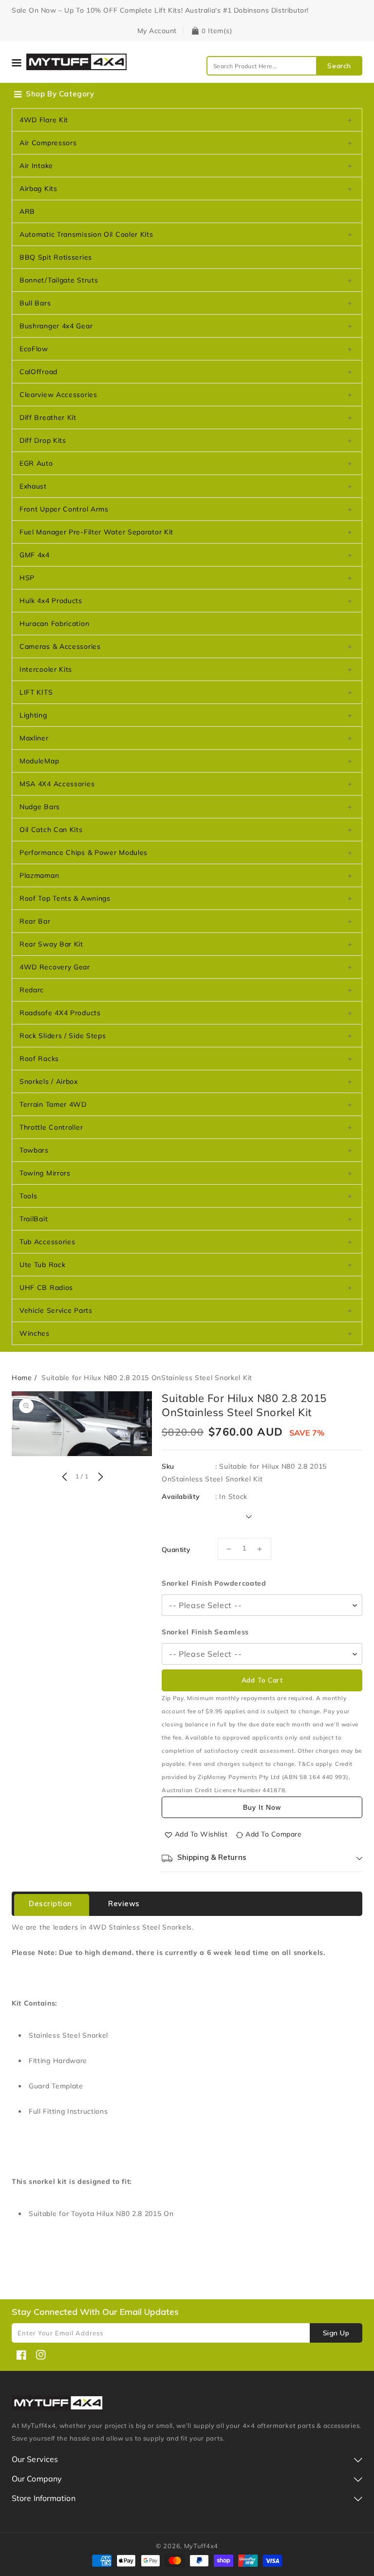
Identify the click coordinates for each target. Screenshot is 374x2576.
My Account (157, 31)
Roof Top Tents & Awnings (65, 898)
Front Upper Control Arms (64, 509)
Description (50, 1904)
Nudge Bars (40, 807)
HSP (27, 578)
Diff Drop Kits (43, 440)
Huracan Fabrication (54, 624)
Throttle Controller (51, 1127)
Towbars (34, 1150)
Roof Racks (39, 1059)
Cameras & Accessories (60, 646)
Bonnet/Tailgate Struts (59, 280)
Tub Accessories (47, 1242)
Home (22, 1378)
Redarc (32, 990)
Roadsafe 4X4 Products (60, 1013)
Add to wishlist (201, 1834)
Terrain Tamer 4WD (53, 1104)
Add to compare (273, 1834)
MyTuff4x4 (201, 2546)
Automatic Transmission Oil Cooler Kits (86, 234)
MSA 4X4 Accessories (57, 784)
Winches (35, 1333)
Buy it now (262, 1807)
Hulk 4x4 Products (51, 601)
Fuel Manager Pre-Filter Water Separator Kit (96, 532)
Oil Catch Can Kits (51, 830)
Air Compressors (48, 143)
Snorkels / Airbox (49, 1081)
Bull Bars (35, 303)
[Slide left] (64, 1477)
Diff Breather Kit (48, 417)
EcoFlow (34, 349)
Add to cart (262, 1680)
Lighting (33, 715)
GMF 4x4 (35, 555)
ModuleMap (39, 761)
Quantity (176, 1550)
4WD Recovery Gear (55, 967)
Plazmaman (39, 875)
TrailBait (34, 1219)
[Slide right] (99, 1477)
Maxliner (34, 738)
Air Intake (36, 166)
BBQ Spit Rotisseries (56, 257)
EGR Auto (36, 463)
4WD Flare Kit (44, 120)
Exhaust (33, 486)
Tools (28, 1196)
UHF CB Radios (46, 1288)
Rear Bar (35, 921)
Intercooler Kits (46, 669)
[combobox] (284, 66)
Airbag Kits (38, 189)
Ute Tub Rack (42, 1265)
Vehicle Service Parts (56, 1310)
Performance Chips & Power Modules (84, 852)
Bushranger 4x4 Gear (56, 326)
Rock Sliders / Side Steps (63, 1036)
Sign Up (336, 2333)
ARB (27, 211)
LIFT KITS (36, 692)
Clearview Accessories (58, 395)
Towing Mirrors (45, 1173)
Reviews (124, 1904)
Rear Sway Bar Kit (51, 944)
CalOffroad (38, 372)
